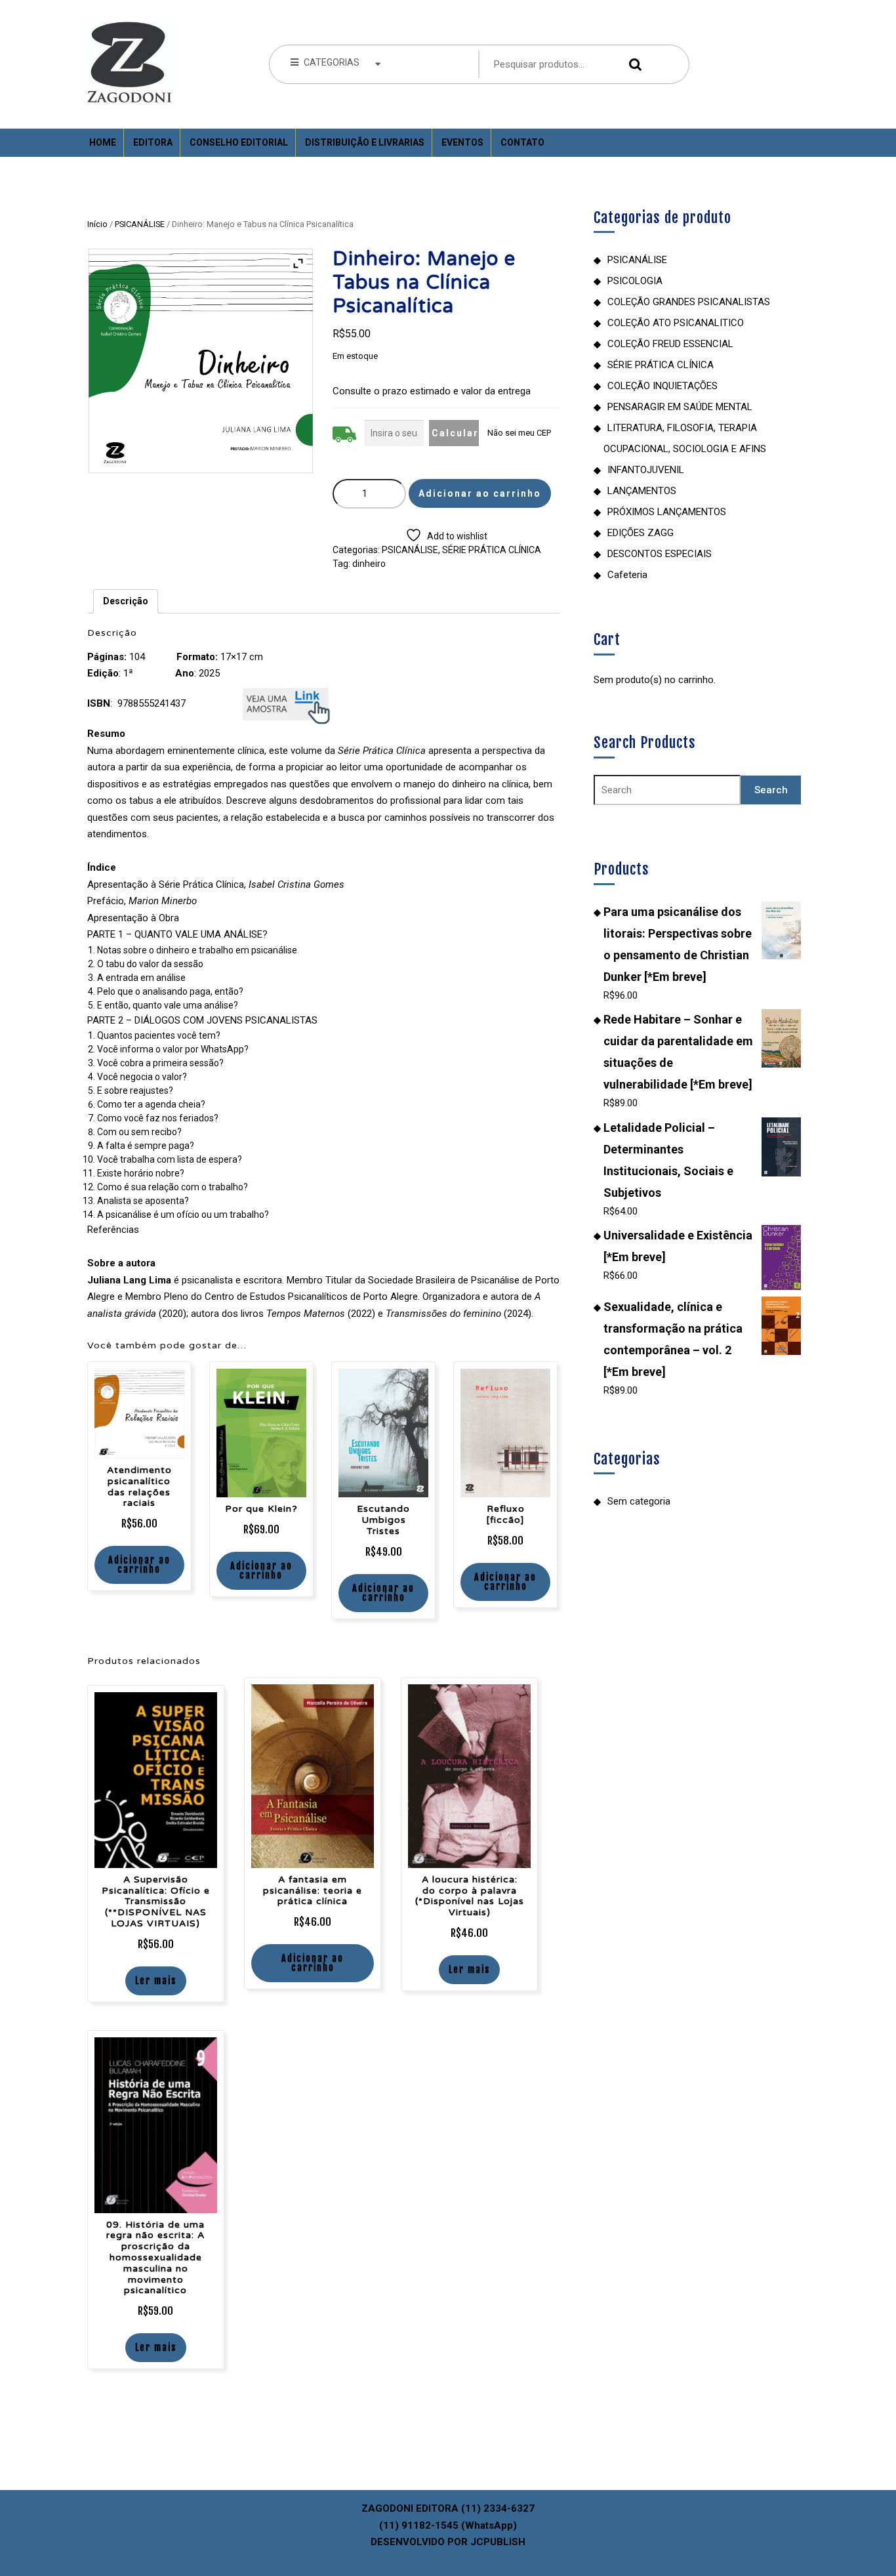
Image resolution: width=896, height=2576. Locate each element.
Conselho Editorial (239, 142)
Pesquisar (632, 65)
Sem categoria (639, 1501)
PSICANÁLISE (140, 224)
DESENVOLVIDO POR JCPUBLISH (448, 2542)
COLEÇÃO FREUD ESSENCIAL (670, 344)
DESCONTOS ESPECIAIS (660, 554)
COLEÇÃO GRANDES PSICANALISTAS (689, 302)
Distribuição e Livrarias (365, 142)
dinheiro (369, 564)
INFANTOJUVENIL (646, 470)
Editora (153, 142)
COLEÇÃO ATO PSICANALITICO (676, 323)
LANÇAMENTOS (642, 491)
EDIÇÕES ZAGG (641, 533)
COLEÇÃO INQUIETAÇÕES (662, 386)
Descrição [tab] (126, 601)
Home (103, 142)
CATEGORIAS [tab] (332, 62)
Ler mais (156, 1981)
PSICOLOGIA (635, 281)
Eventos (462, 142)
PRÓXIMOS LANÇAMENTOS (667, 512)
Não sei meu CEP (519, 433)
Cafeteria (627, 575)
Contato (522, 142)
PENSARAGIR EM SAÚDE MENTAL (680, 407)
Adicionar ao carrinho (480, 493)
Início (97, 224)
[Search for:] (667, 790)
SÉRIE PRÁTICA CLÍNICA (492, 550)
